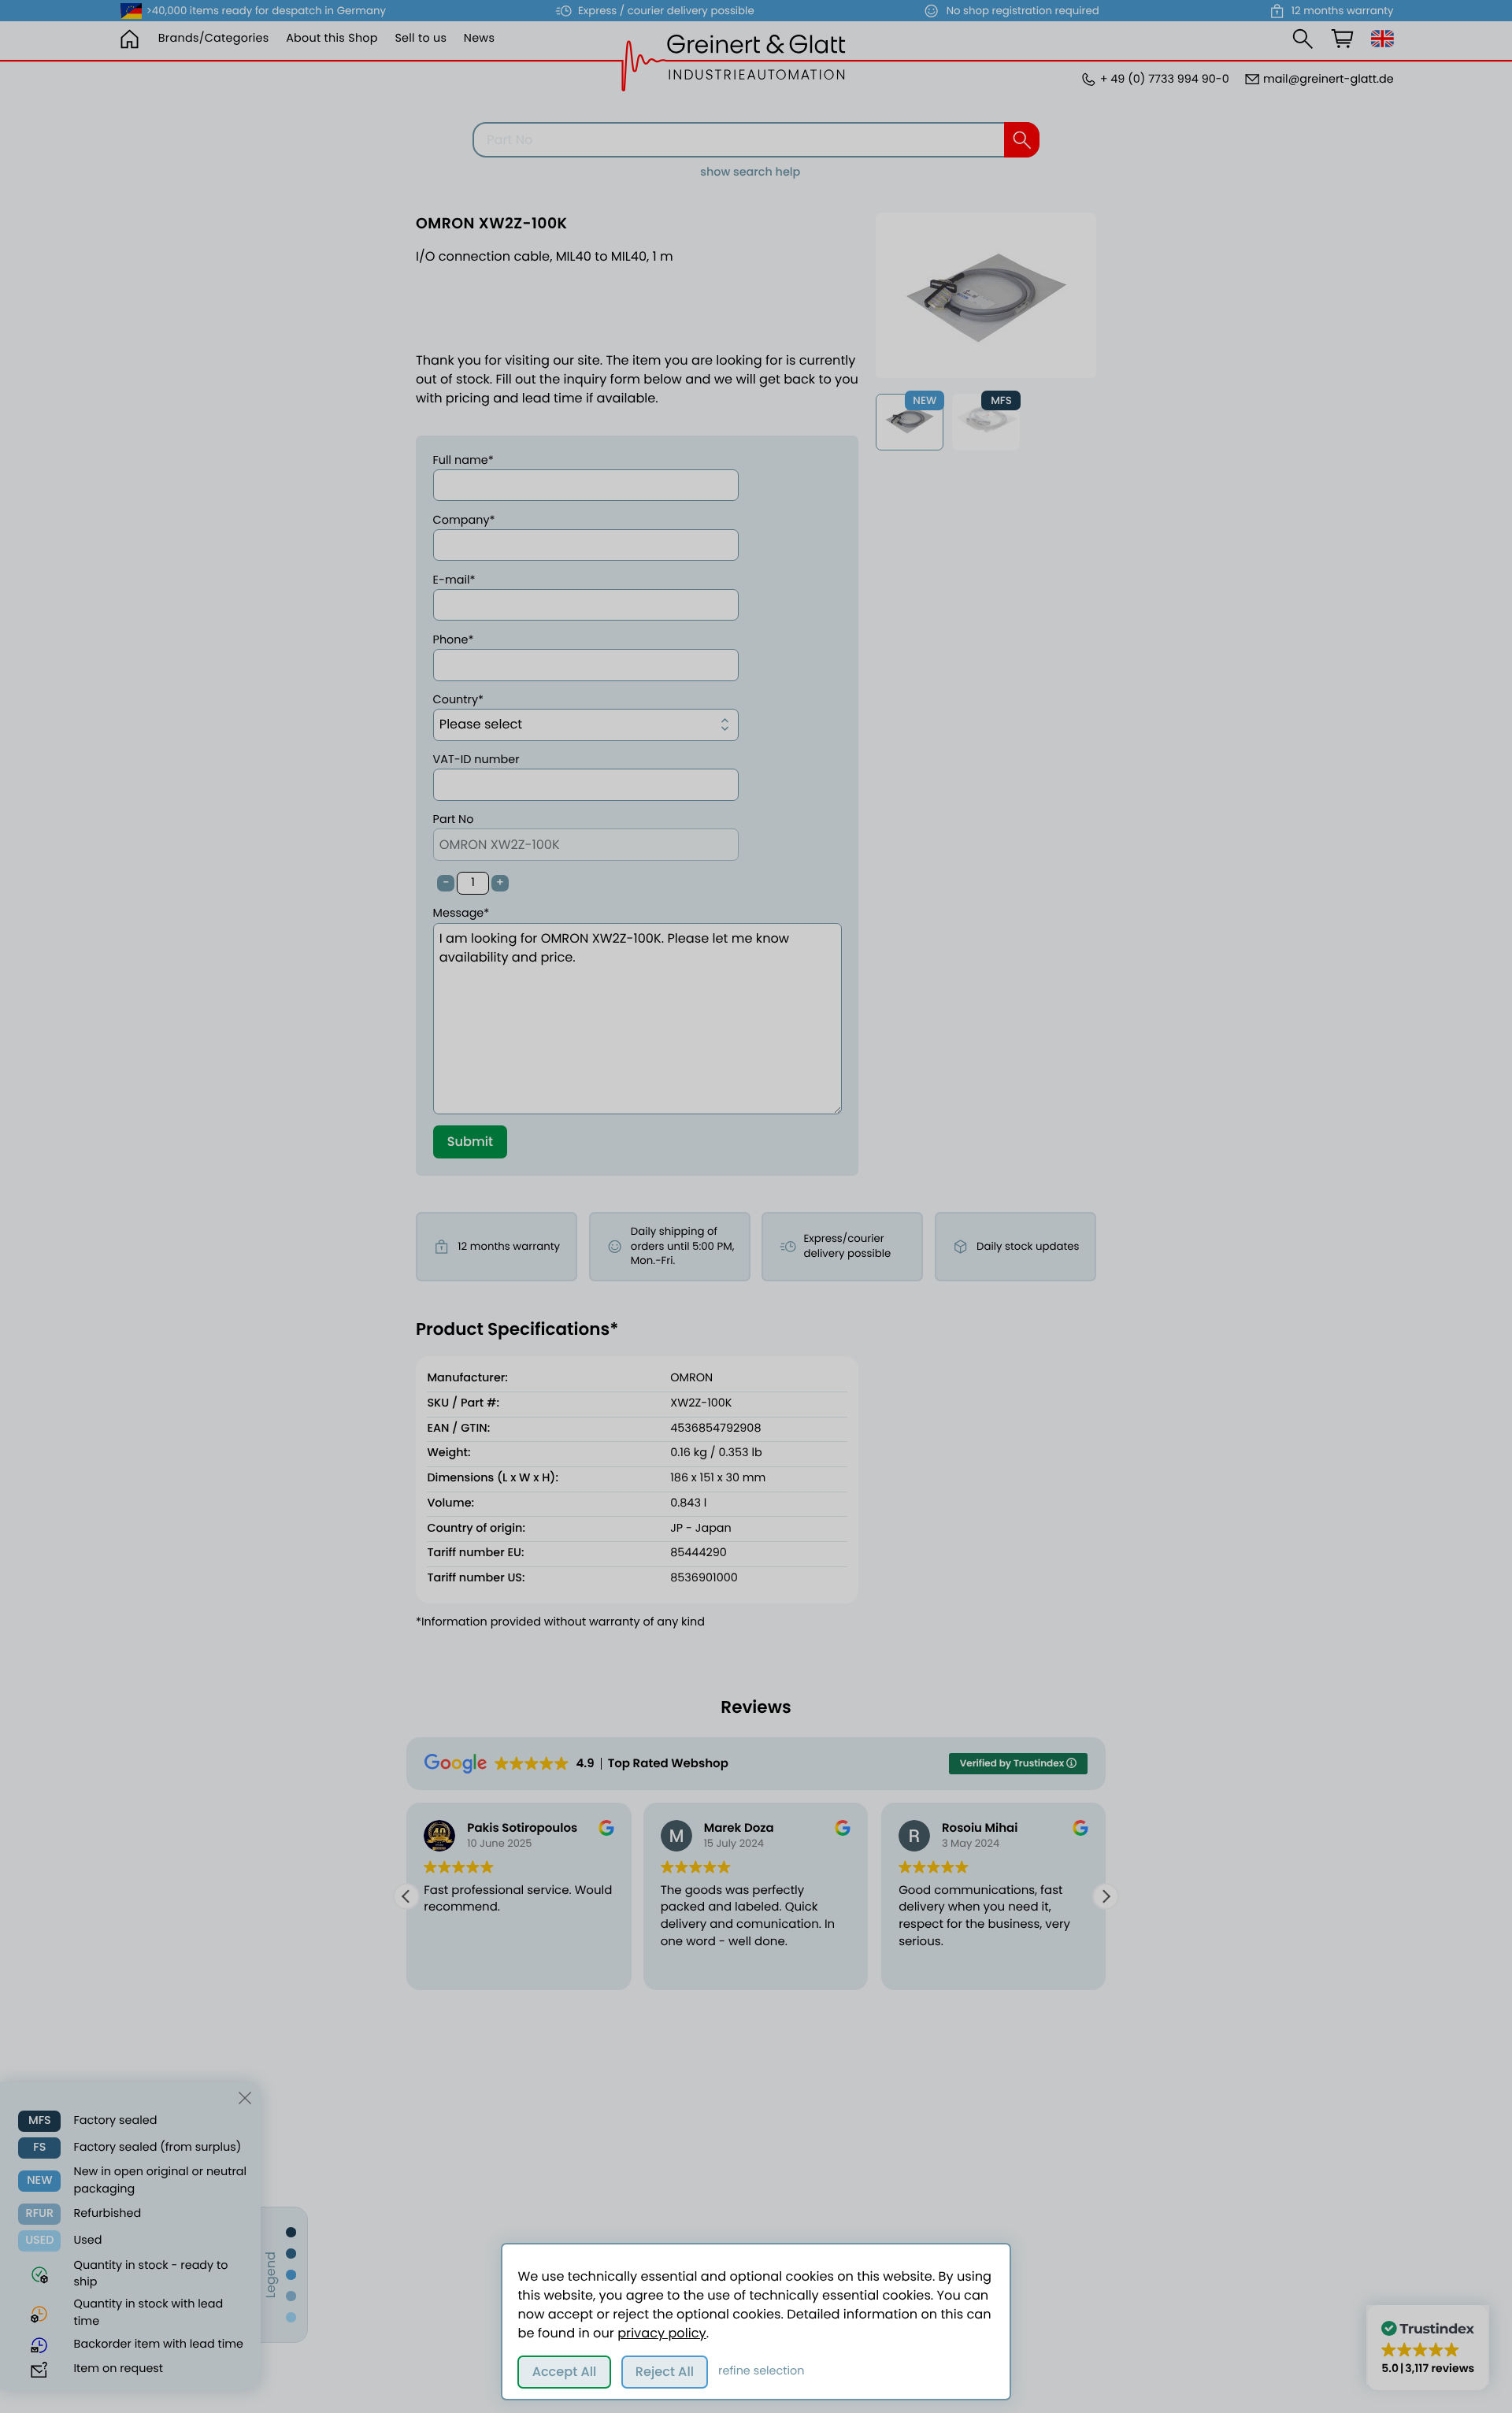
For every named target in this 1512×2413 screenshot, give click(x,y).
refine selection (761, 2371)
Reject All (665, 2372)
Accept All (565, 2372)
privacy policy (661, 2333)
